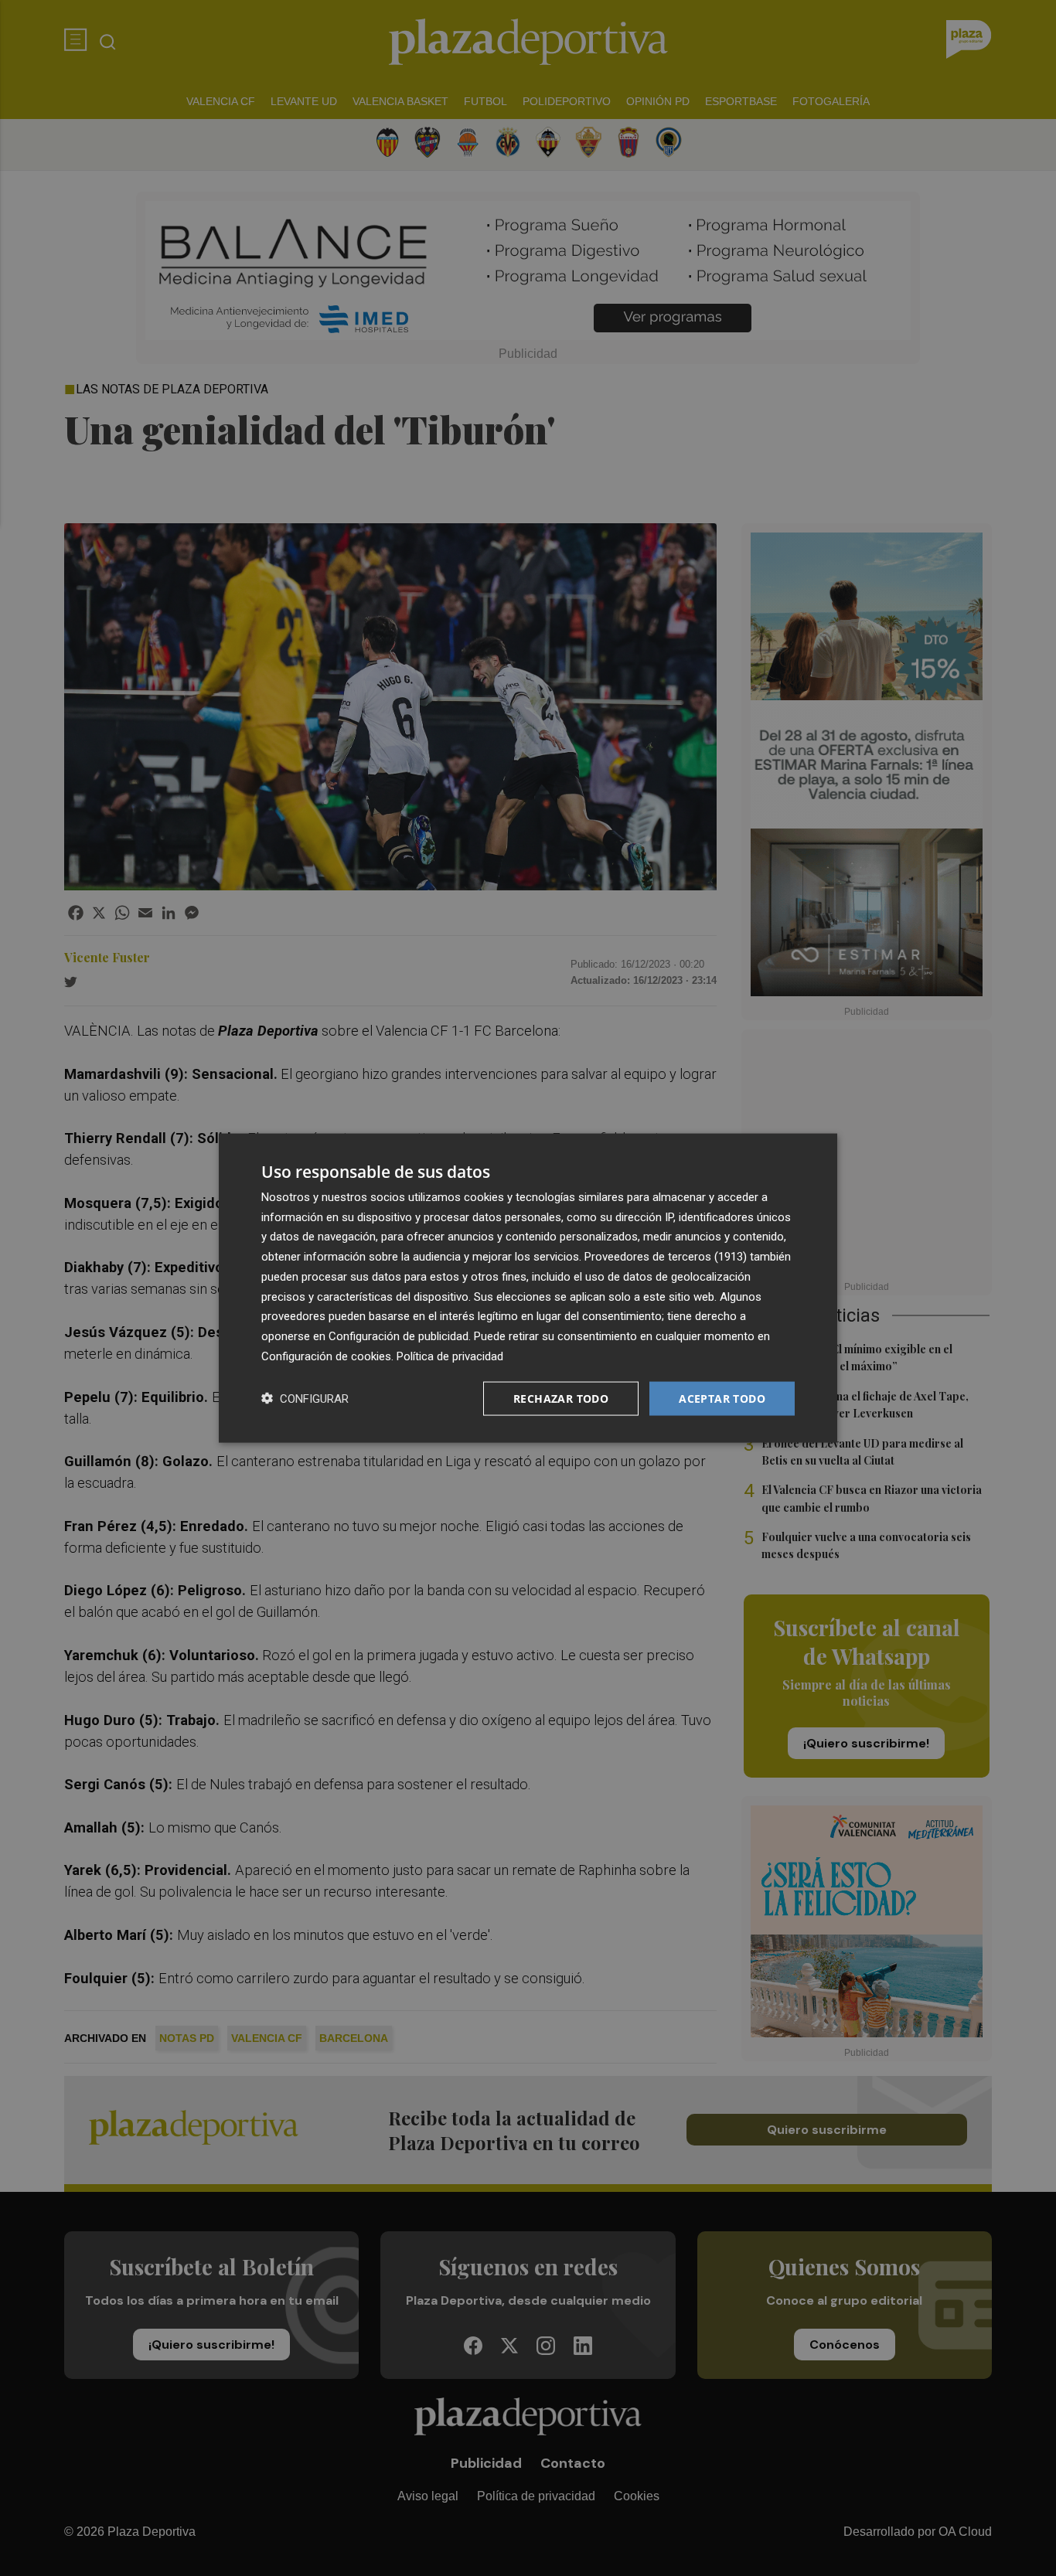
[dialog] (528, 1288)
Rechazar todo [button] (561, 1398)
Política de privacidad (450, 1356)
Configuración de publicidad (399, 1336)
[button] (305, 1399)
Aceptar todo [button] (722, 1398)
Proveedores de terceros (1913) (666, 1257)
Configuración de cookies (326, 1356)
